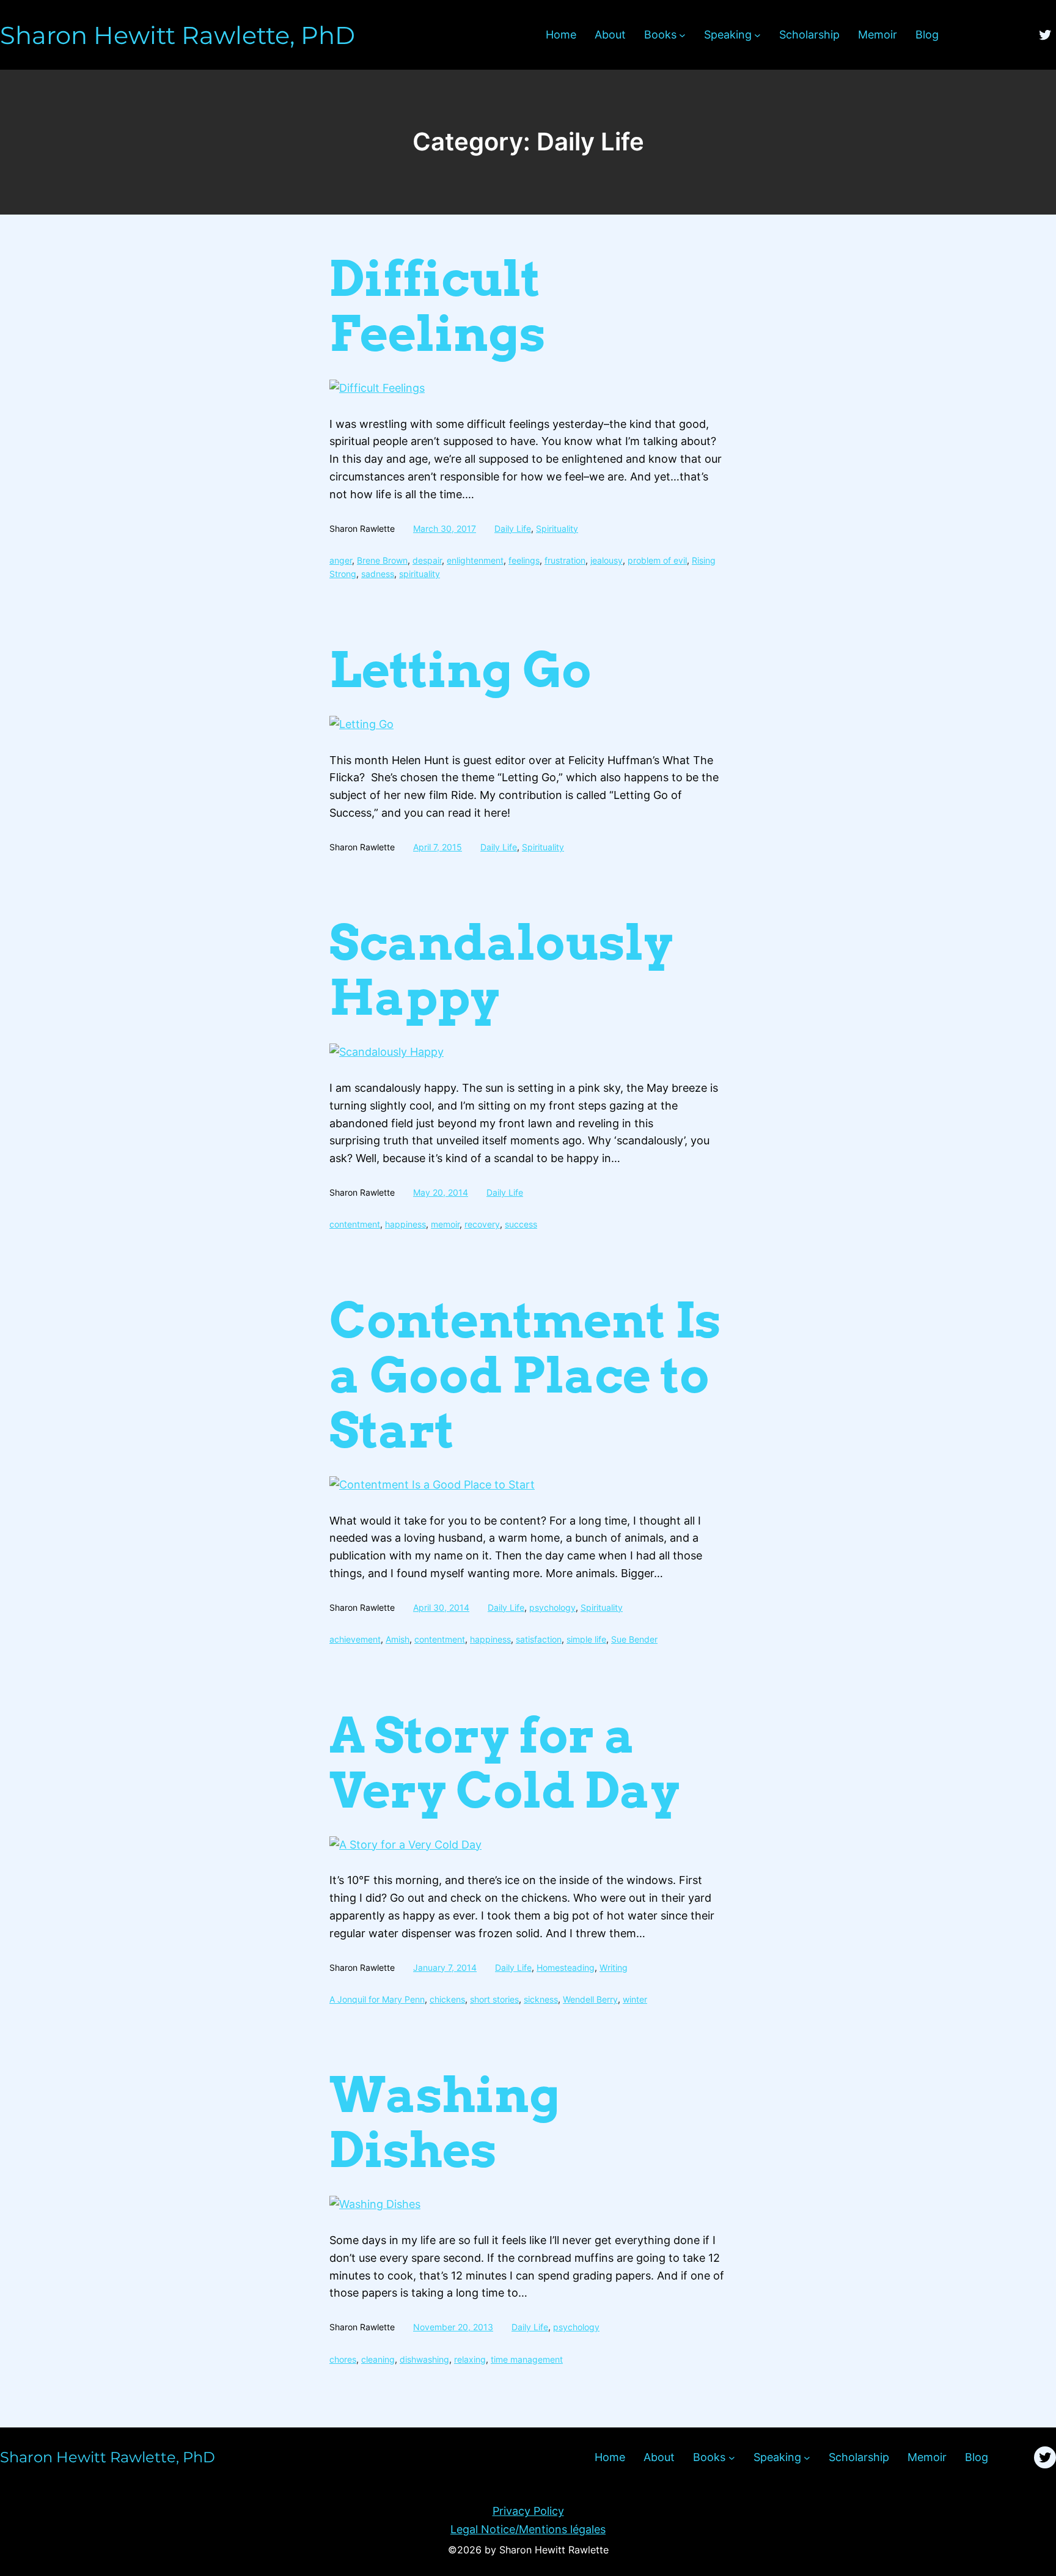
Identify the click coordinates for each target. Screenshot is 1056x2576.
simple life (586, 1639)
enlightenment (475, 560)
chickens (447, 1999)
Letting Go (460, 670)
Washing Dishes (445, 2122)
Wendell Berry (590, 1999)
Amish (398, 1639)
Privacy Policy (528, 2511)
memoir (445, 1224)
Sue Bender (634, 1639)
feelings (524, 560)
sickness (541, 1999)
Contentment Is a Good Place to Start (525, 1375)
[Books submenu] (682, 35)
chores (343, 2359)
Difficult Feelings (438, 306)
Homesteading (566, 1967)
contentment (355, 1224)
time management (527, 2359)
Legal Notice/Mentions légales (528, 2529)
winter (635, 1999)
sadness (378, 574)
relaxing (470, 2359)
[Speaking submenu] (757, 35)
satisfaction (539, 1639)
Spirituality (557, 528)
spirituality (420, 574)
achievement (355, 1639)
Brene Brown (382, 560)
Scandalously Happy (501, 970)
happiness (405, 1224)
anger (341, 560)
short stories (494, 1999)
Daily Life (513, 528)
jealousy (607, 560)
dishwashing (424, 2359)
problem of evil (657, 560)
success (521, 1224)
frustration (565, 560)
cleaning (378, 2359)
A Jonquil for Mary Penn (377, 1999)
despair (427, 560)
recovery (482, 1224)
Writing (614, 1967)
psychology (552, 1607)
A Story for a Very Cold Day (504, 1763)
